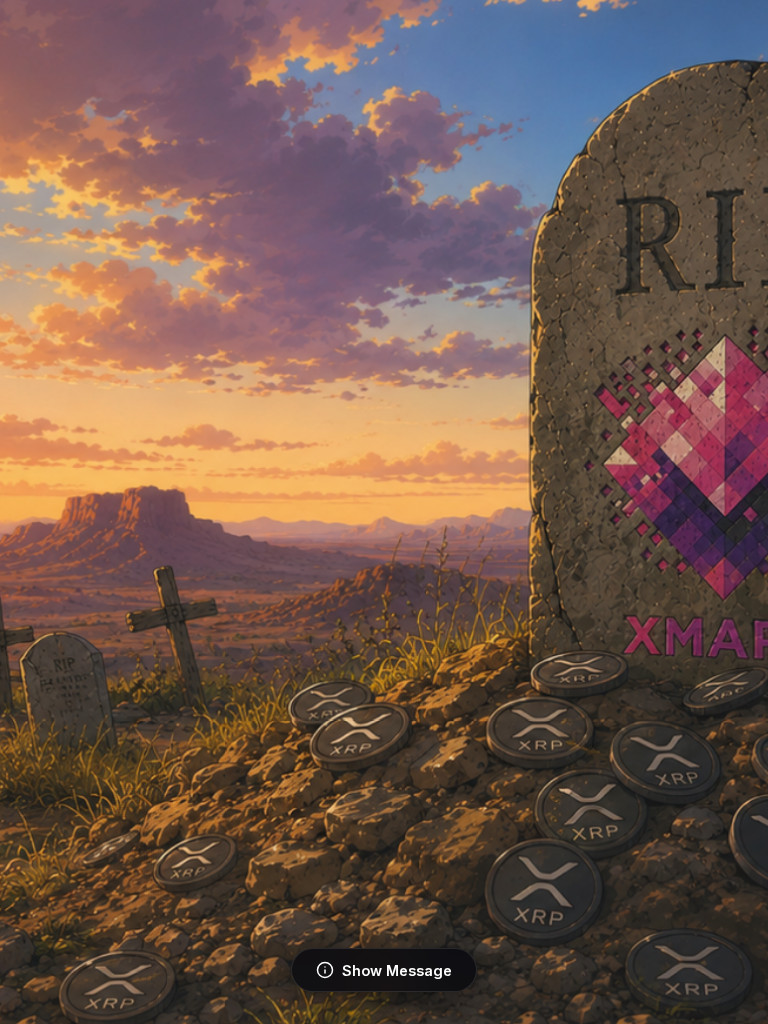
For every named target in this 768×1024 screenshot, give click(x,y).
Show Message (397, 970)
